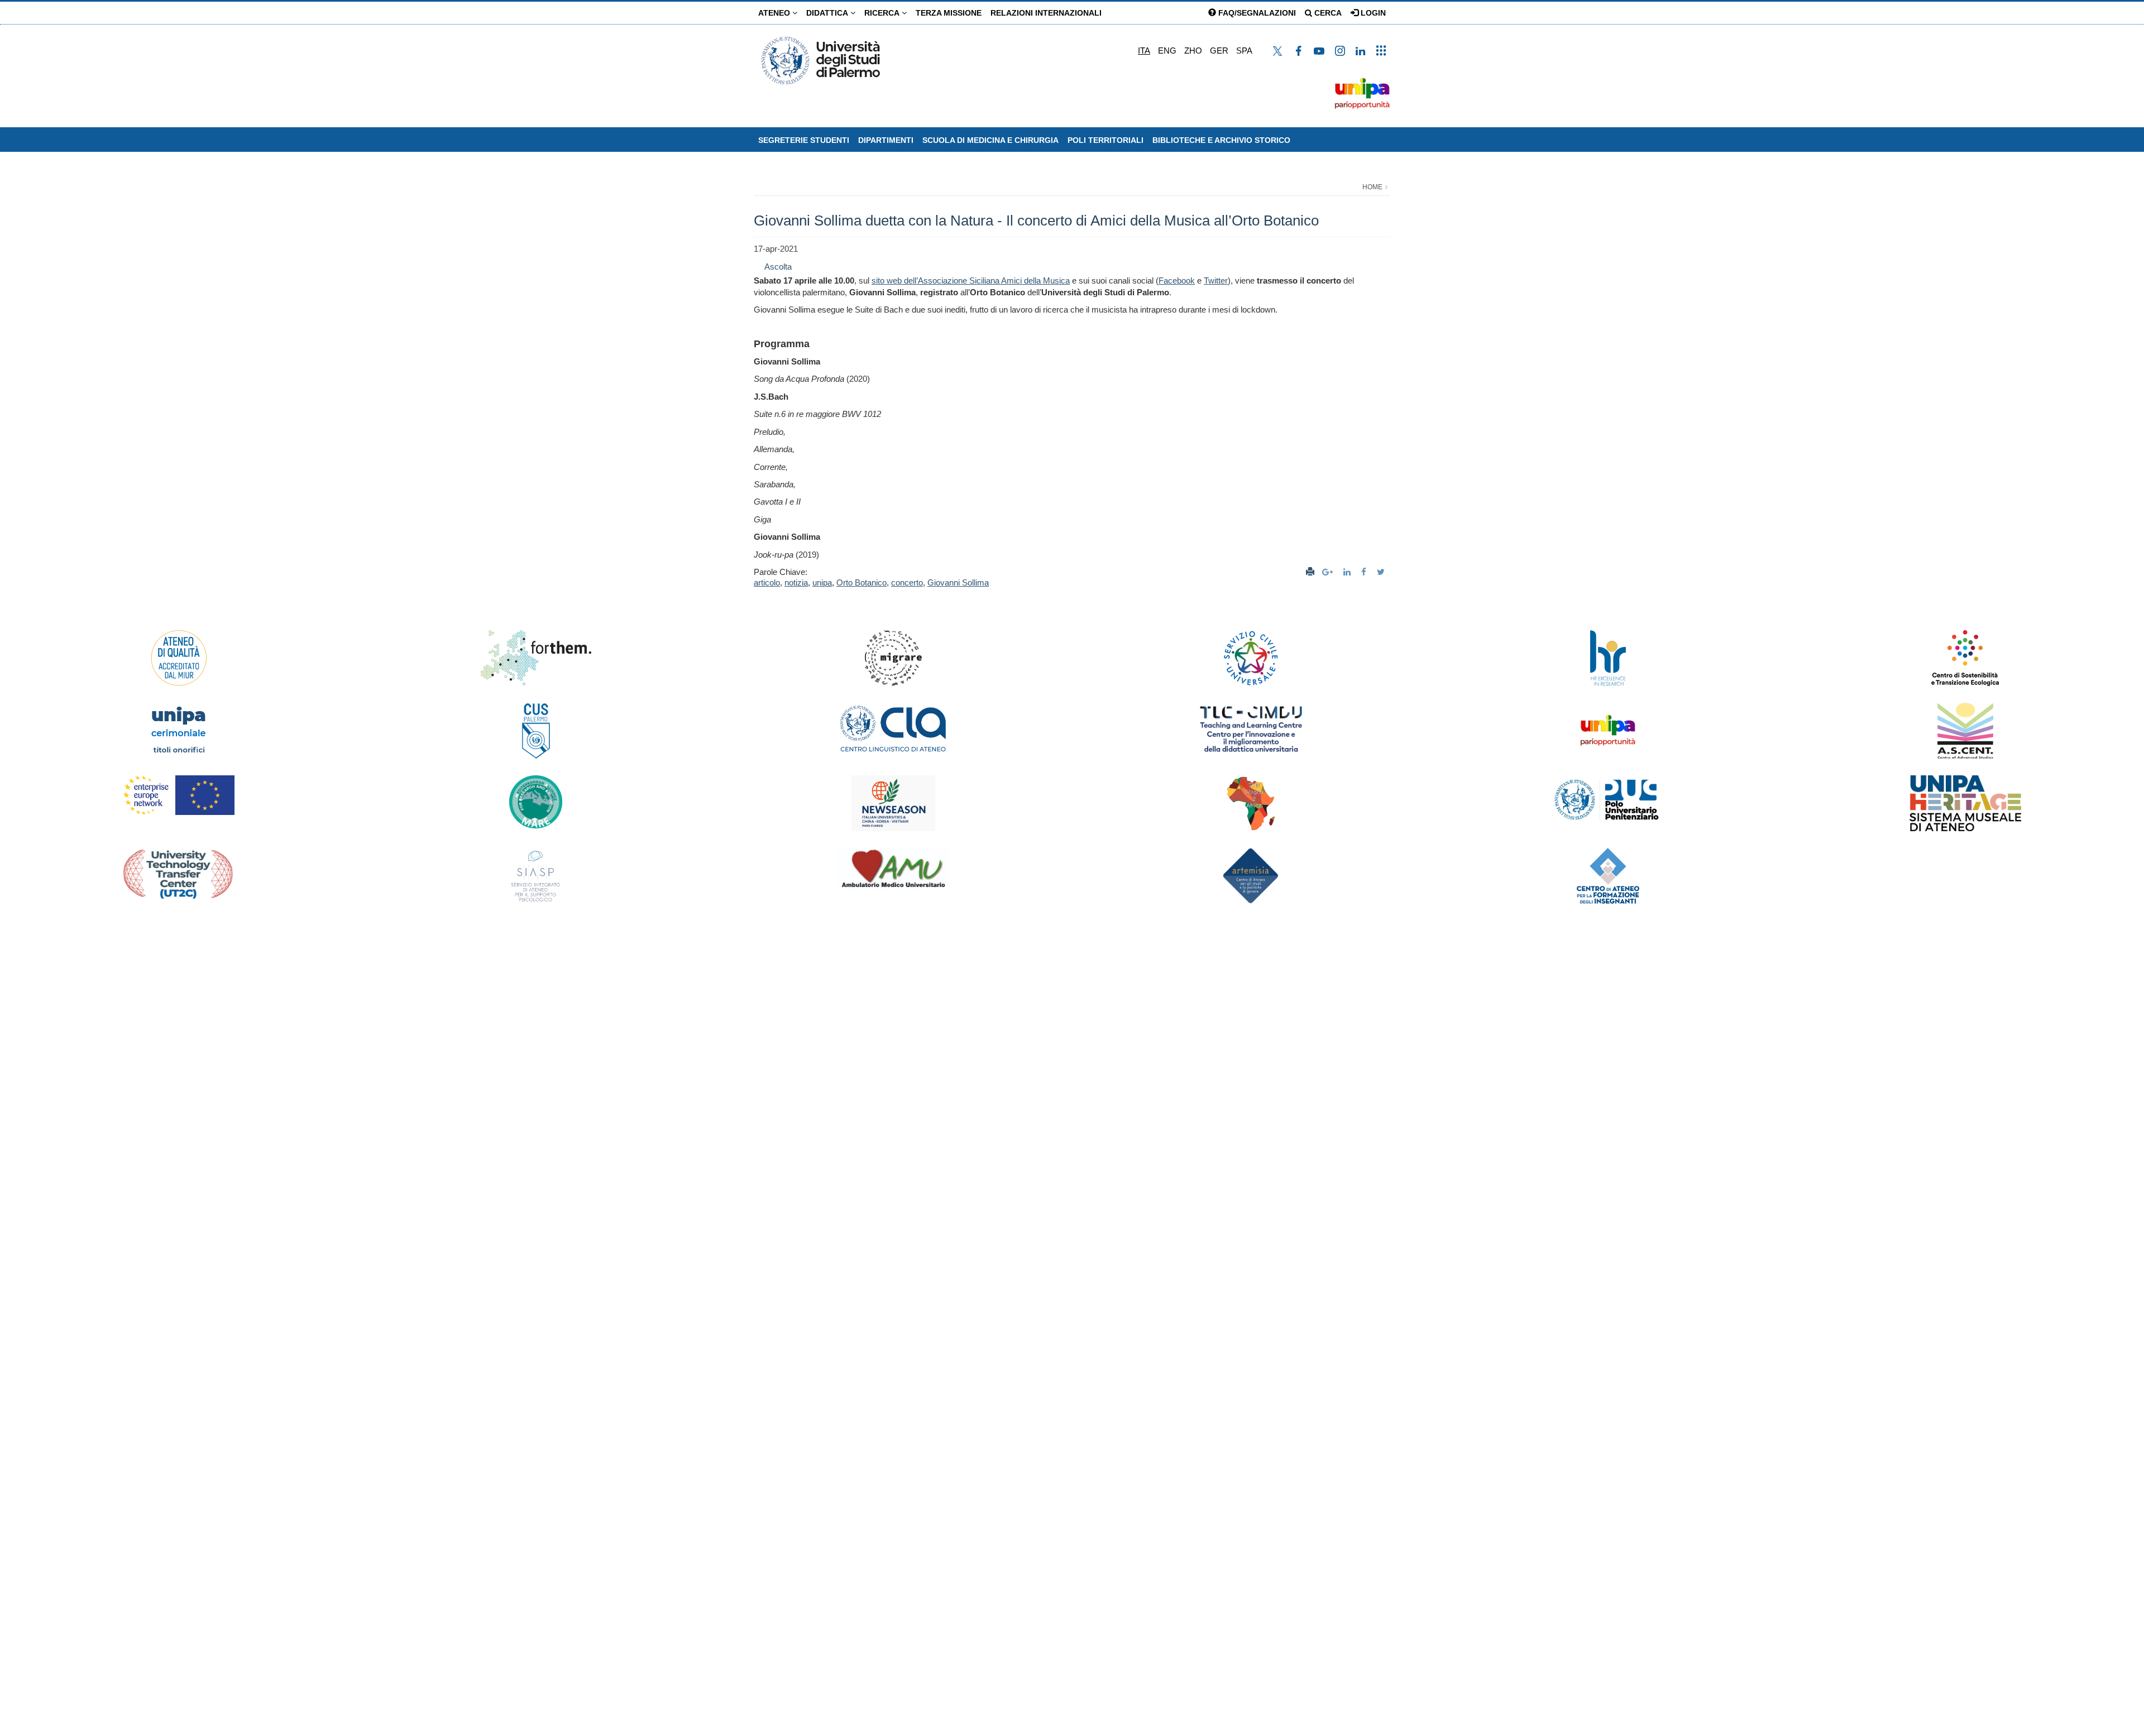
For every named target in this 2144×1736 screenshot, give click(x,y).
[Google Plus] (1329, 572)
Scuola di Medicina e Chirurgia (990, 140)
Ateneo (775, 13)
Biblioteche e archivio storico (1221, 140)
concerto (907, 582)
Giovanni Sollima (958, 582)
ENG (1167, 51)
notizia (796, 582)
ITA (1144, 51)
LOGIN (1372, 13)
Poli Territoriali (1105, 140)
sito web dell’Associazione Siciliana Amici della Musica (971, 280)
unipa (822, 582)
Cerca (1327, 13)
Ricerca (883, 13)
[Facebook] (1365, 572)
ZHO (1193, 51)
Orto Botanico (862, 582)
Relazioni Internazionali (1046, 13)
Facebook (1177, 280)
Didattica (828, 13)
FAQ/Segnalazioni (1256, 13)
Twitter (1216, 280)
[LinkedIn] (1348, 572)
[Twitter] (1382, 572)
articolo (767, 582)
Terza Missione (949, 13)
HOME (1372, 187)
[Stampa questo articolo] (1310, 572)
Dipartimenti (886, 140)
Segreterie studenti (804, 140)
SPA (1244, 51)
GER (1219, 51)
